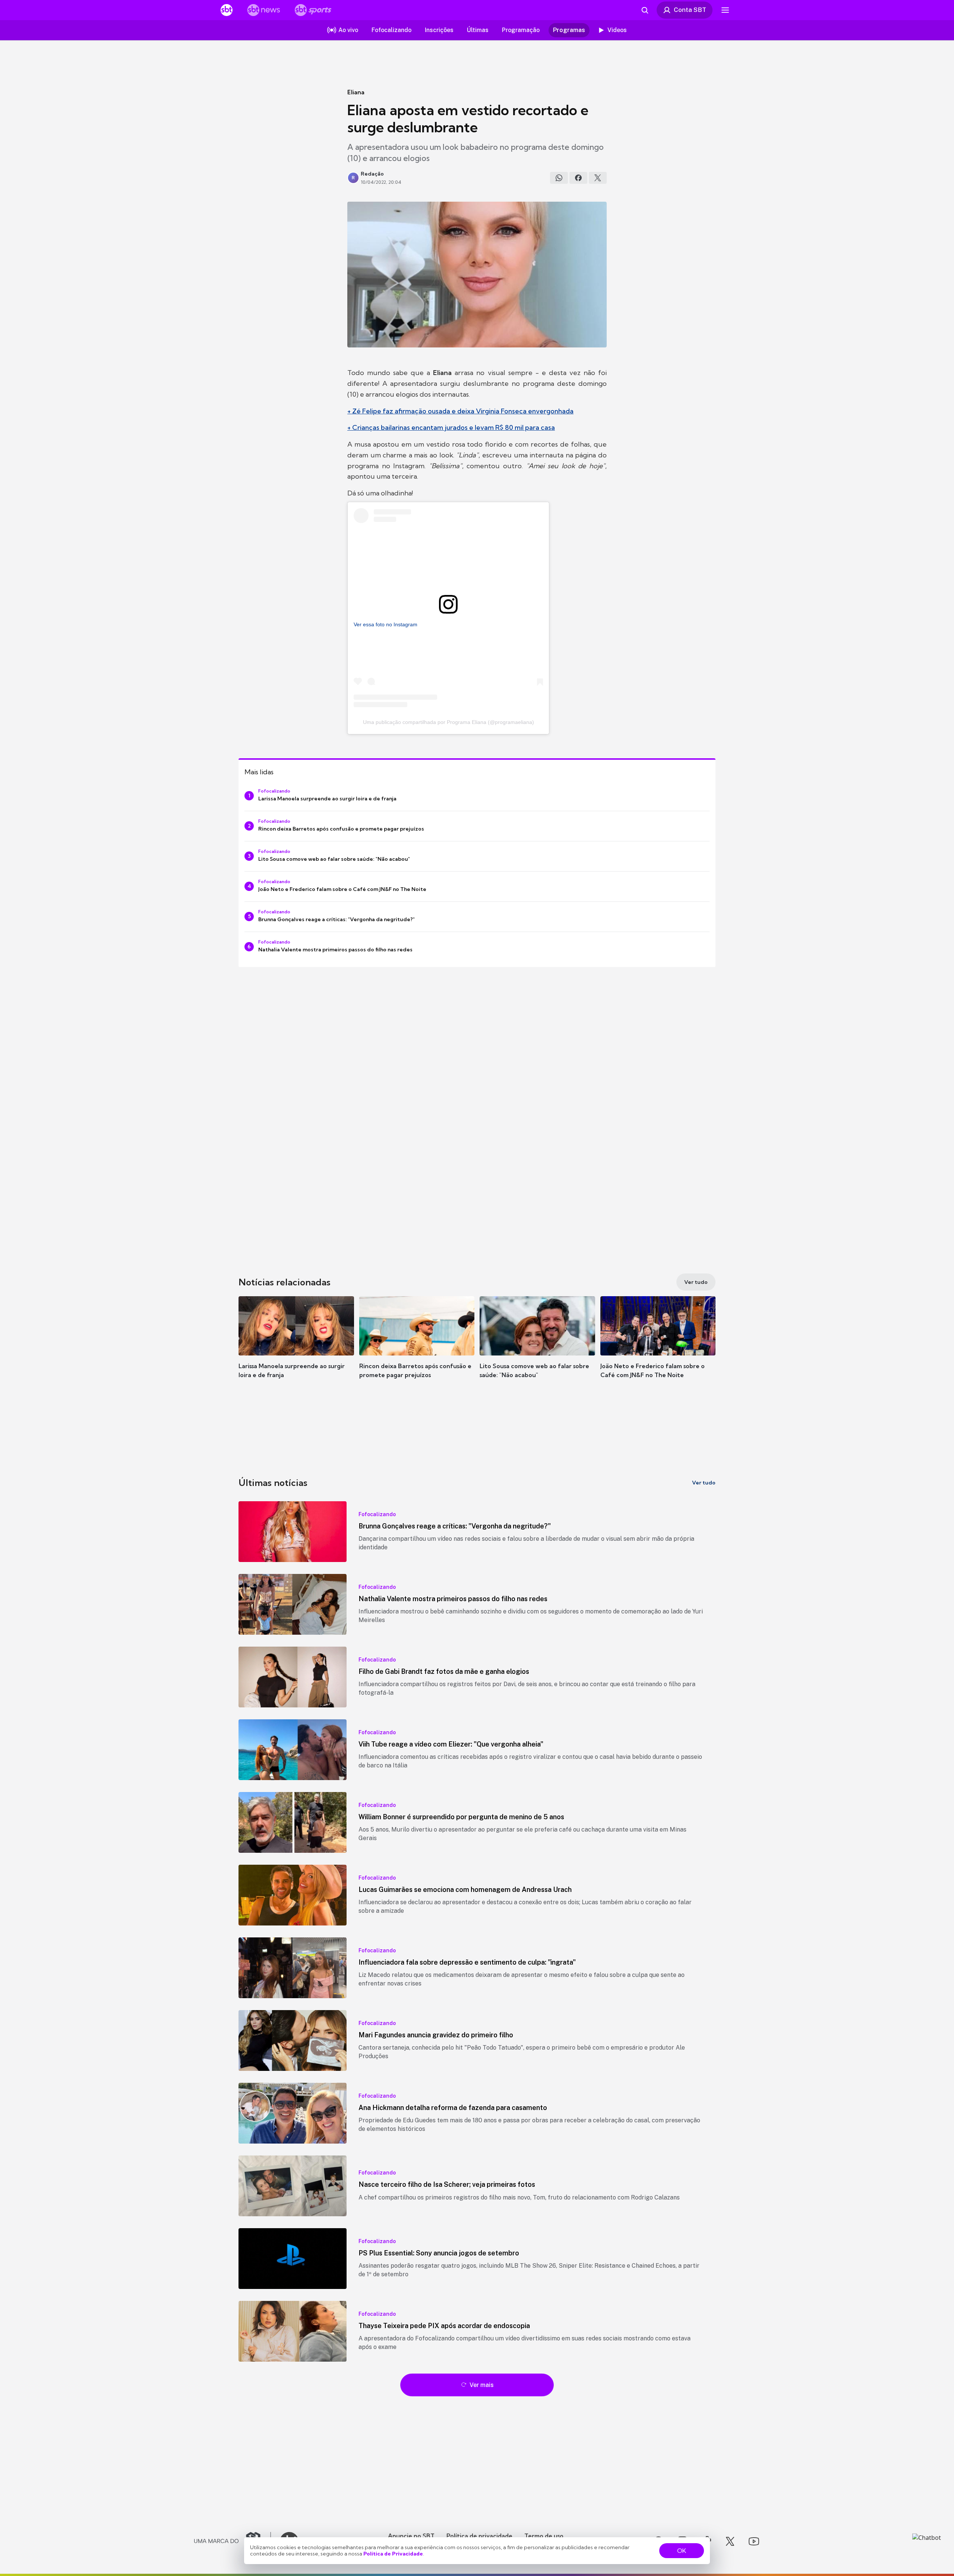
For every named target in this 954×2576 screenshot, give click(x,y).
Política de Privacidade (393, 2554)
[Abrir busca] (645, 10)
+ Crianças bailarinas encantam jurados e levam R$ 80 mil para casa (451, 427)
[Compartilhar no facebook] (578, 178)
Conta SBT (690, 10)
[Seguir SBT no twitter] (730, 2541)
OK (682, 2551)
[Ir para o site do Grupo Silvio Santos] (233, 2541)
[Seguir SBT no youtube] (754, 2541)
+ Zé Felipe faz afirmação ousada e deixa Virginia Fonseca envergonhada (460, 411)
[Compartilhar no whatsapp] (559, 178)
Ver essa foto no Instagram (386, 624)
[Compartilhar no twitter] (598, 178)
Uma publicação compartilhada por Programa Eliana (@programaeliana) (448, 722)
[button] (296, 1348)
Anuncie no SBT (411, 2536)
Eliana (356, 92)
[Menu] (725, 10)
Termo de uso (544, 2536)
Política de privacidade (479, 2536)
